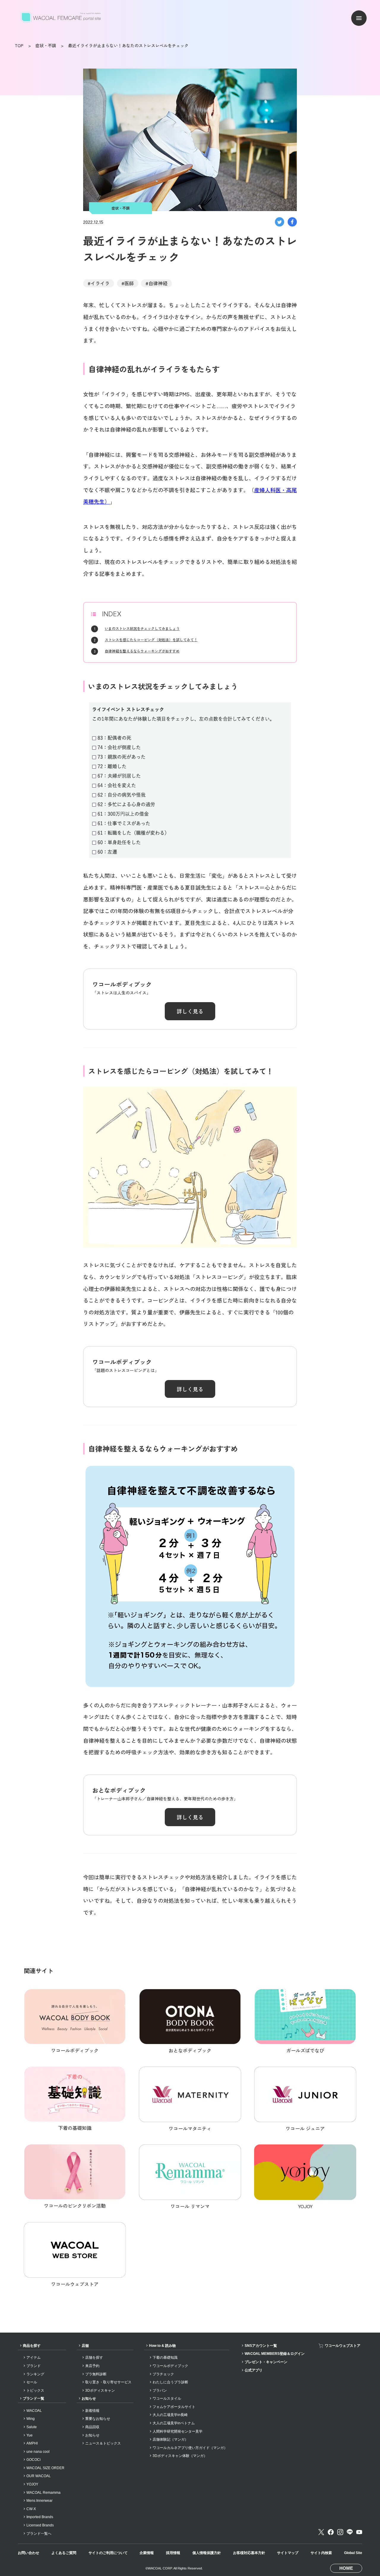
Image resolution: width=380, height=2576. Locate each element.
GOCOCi (34, 2460)
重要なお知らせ (98, 2419)
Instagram (340, 2532)
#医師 (128, 283)
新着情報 (92, 2411)
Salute (32, 2427)
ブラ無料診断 (96, 2374)
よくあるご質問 (64, 2553)
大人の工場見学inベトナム (174, 2423)
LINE (350, 2532)
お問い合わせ (28, 2553)
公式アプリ (254, 2370)
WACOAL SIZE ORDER (45, 2468)
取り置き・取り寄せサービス (108, 2382)
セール (32, 2382)
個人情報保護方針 (207, 2553)
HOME (346, 2568)
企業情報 (147, 2553)
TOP (19, 45)
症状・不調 (46, 45)
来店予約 (92, 2366)
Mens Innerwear (39, 2501)
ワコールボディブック (170, 2366)
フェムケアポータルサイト (174, 2407)
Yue (30, 2435)
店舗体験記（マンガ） (170, 2439)
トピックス (35, 2390)
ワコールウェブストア (343, 2346)
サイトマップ (288, 2553)
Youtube (359, 2532)
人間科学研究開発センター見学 (178, 2431)
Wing (31, 2419)
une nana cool (38, 2452)
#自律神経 (156, 283)
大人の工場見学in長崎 (170, 2415)
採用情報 (173, 2553)
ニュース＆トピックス (103, 2443)
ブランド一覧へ (39, 2534)
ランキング (35, 2374)
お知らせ (89, 2398)
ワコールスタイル (167, 2398)
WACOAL (34, 2411)
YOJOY (32, 2484)
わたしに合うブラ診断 (170, 2382)
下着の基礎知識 (165, 2358)
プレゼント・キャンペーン (266, 2362)
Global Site (353, 2553)
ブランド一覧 (34, 2398)
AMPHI (32, 2443)
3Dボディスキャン (100, 2390)
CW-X (31, 2509)
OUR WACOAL (39, 2476)
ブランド (34, 2366)
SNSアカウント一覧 (261, 2346)
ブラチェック (163, 2374)
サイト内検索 (321, 2553)
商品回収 (92, 2427)
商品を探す (32, 2346)
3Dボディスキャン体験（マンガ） (180, 2456)
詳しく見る (190, 1011)
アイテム (34, 2358)
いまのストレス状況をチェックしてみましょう (142, 628)
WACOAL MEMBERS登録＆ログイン (275, 2354)
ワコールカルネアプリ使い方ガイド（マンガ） (190, 2448)
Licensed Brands (40, 2525)
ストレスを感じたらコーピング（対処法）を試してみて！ (151, 640)
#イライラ (99, 283)
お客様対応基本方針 (249, 2553)
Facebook (331, 2532)
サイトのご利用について (108, 2553)
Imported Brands (40, 2517)
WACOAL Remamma (43, 2493)
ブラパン (160, 2390)
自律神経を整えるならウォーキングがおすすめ (142, 651)
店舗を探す (94, 2358)
